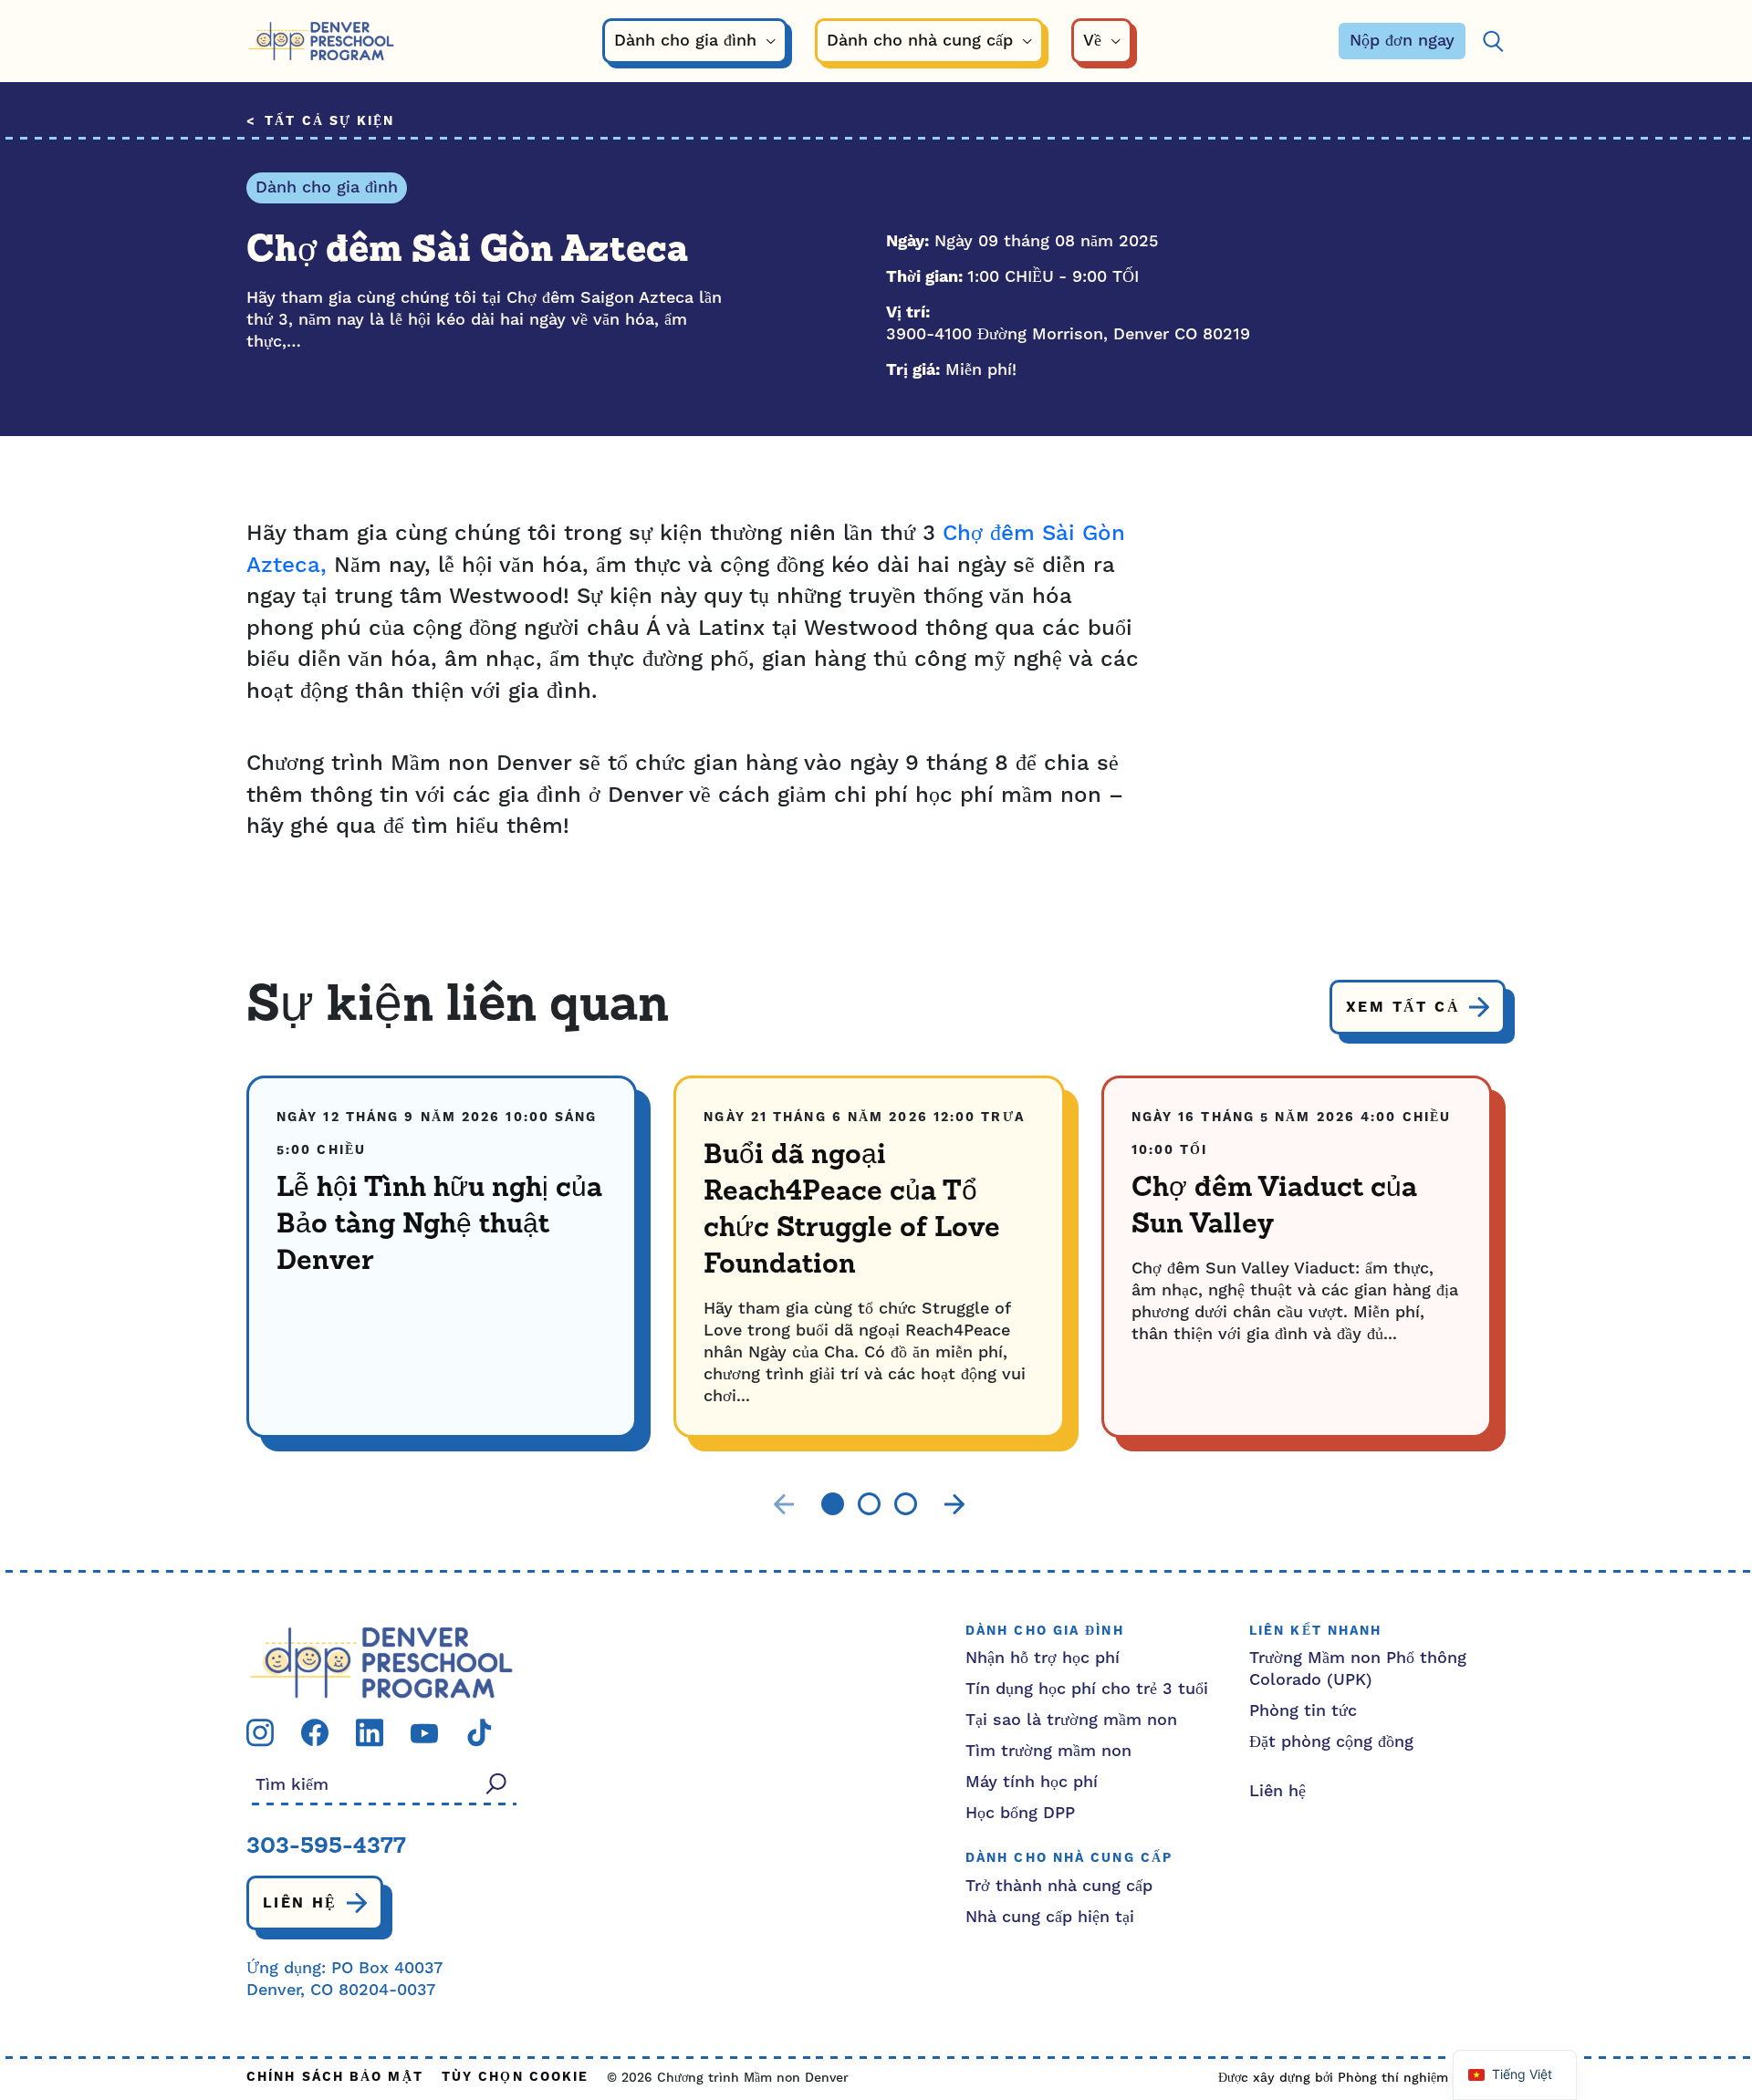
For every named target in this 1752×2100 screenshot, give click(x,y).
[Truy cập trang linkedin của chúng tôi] (370, 1732)
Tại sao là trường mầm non (1071, 1720)
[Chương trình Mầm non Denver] (321, 42)
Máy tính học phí (1032, 1782)
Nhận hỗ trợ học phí (1043, 1658)
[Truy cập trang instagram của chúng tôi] (260, 1732)
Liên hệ (300, 1903)
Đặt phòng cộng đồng (1331, 1742)
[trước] (784, 1504)
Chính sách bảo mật (335, 2078)
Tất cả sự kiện (329, 122)
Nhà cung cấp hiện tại (1050, 1917)
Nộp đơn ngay (1402, 41)
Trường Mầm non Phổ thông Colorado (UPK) (1358, 1669)
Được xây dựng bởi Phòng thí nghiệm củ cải (1353, 2078)
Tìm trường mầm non (1048, 1751)
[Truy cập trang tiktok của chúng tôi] (479, 1732)
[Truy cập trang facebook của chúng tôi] (315, 1732)
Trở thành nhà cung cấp (1059, 1886)
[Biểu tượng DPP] (381, 1662)
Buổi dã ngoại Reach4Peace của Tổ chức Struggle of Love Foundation (852, 1211)
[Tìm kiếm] (1493, 42)
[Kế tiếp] (954, 1504)
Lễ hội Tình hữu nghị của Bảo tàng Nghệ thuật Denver (439, 1225)
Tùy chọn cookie (516, 2078)
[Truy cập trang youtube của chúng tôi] (424, 1732)
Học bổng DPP (1020, 1813)
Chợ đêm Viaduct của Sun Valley (1274, 1207)
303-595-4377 (326, 1847)
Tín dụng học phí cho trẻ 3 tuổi (1087, 1689)
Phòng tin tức (1303, 1711)
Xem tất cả (1403, 1007)
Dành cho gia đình (327, 187)
